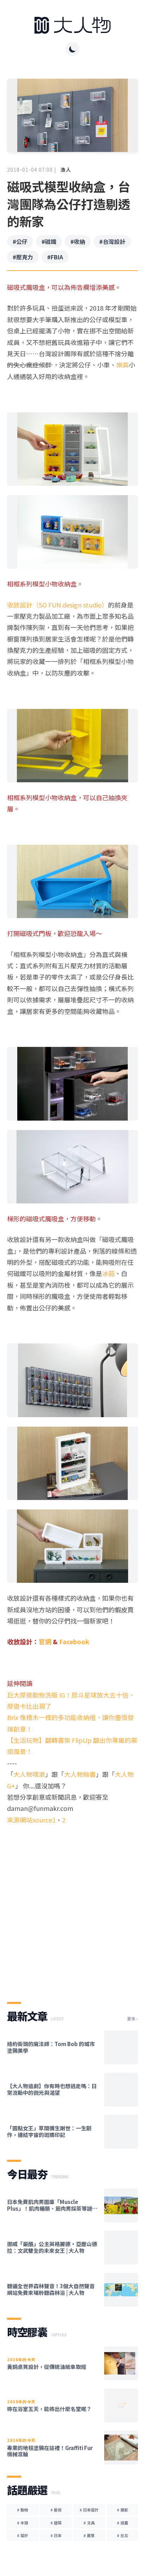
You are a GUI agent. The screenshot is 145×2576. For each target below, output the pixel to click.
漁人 (66, 170)
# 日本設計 (89, 2510)
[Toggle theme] (72, 49)
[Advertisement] (72, 1907)
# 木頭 (23, 2523)
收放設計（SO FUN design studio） (58, 605)
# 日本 (56, 2535)
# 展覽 (89, 2535)
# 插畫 (122, 2523)
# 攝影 (122, 2510)
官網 (45, 1641)
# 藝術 (56, 2510)
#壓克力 (23, 257)
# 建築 (56, 2523)
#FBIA (55, 257)
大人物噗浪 (29, 1774)
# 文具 (89, 2523)
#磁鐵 (49, 241)
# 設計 (23, 2535)
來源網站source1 (31, 1820)
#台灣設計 (112, 241)
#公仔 (20, 241)
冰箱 (108, 1273)
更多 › (133, 2019)
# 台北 (122, 2535)
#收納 (78, 241)
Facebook (74, 1641)
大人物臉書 (80, 1774)
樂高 (122, 365)
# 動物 (23, 2510)
